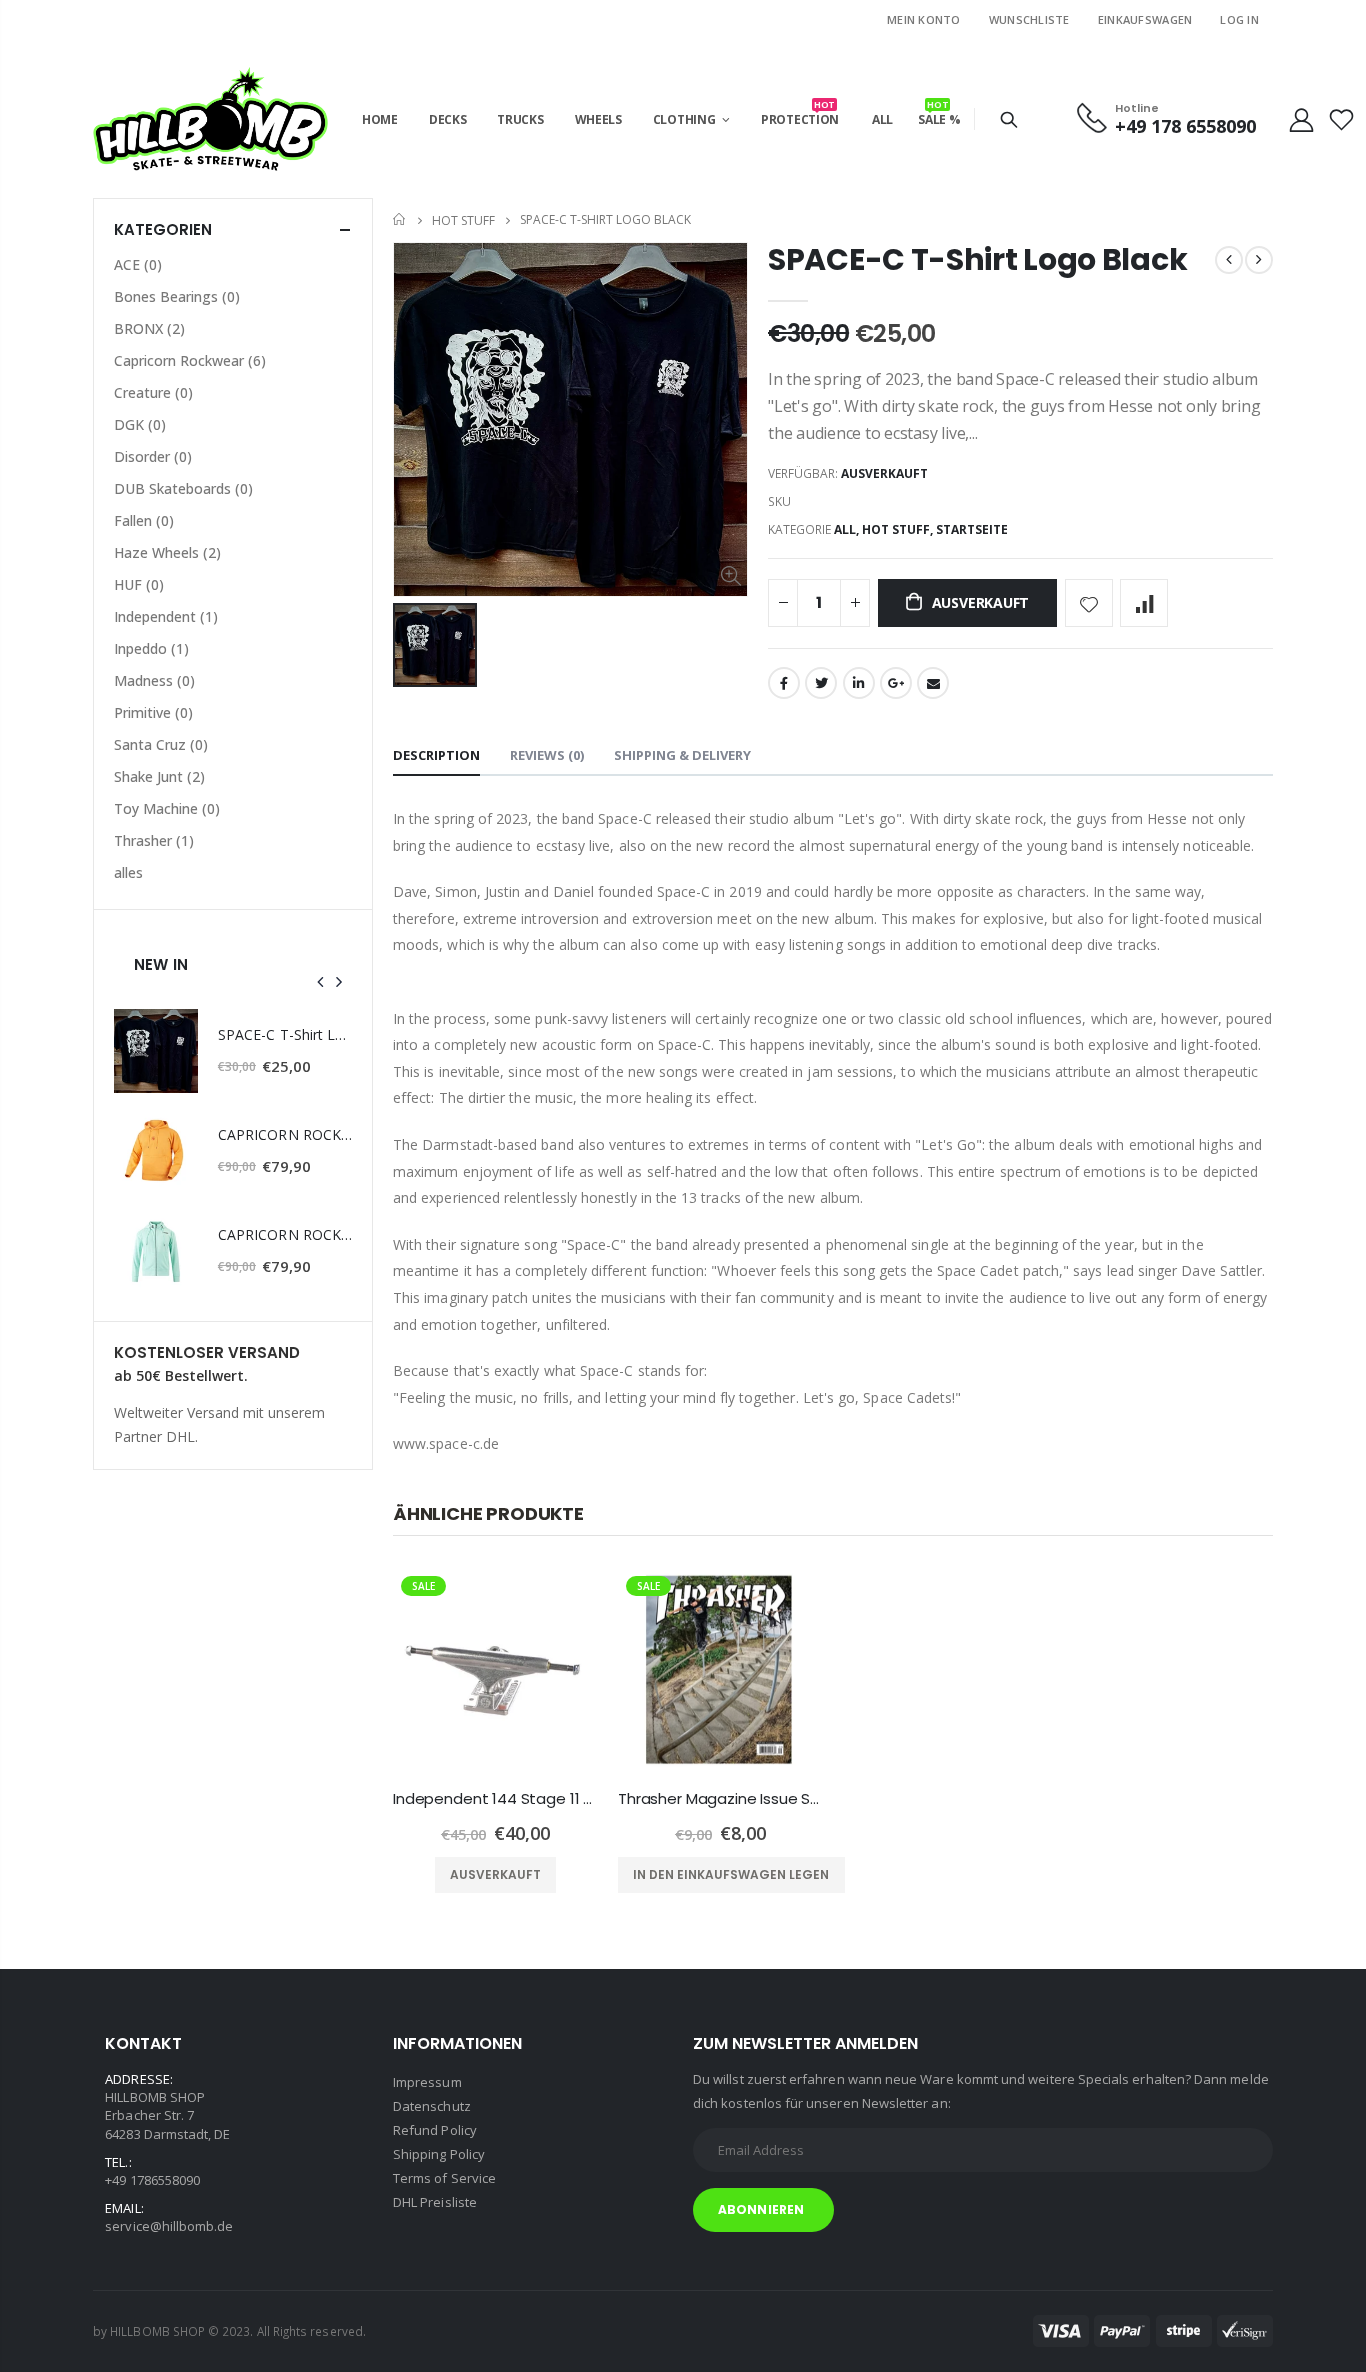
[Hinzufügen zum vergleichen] (1144, 603)
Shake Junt (159, 776)
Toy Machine (167, 808)
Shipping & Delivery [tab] (682, 755)
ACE (138, 264)
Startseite (400, 219)
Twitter (821, 683)
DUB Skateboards (183, 488)
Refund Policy (435, 2130)
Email (933, 683)
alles (128, 872)
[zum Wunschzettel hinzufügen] (1089, 603)
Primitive (153, 712)
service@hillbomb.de (163, 2226)
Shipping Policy (439, 2154)
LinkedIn (859, 683)
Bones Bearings (177, 296)
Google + (896, 683)
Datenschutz (432, 2106)
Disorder (153, 456)
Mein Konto (924, 19)
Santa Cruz (161, 744)
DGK (140, 424)
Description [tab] (436, 755)
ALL (845, 529)
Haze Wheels (167, 552)
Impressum (427, 2082)
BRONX (149, 328)
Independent (166, 616)
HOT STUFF (463, 219)
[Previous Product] (1229, 260)
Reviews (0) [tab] (547, 755)
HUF (139, 584)
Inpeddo (151, 648)
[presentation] (321, 981)
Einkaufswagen (1145, 19)
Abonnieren (761, 2209)
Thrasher (154, 840)
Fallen (144, 520)
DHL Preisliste (435, 2202)
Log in (1239, 19)
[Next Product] (1259, 260)
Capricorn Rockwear (190, 360)
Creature (153, 392)
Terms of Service (444, 2178)
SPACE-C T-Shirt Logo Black (977, 259)
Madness (154, 680)
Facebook (784, 683)
